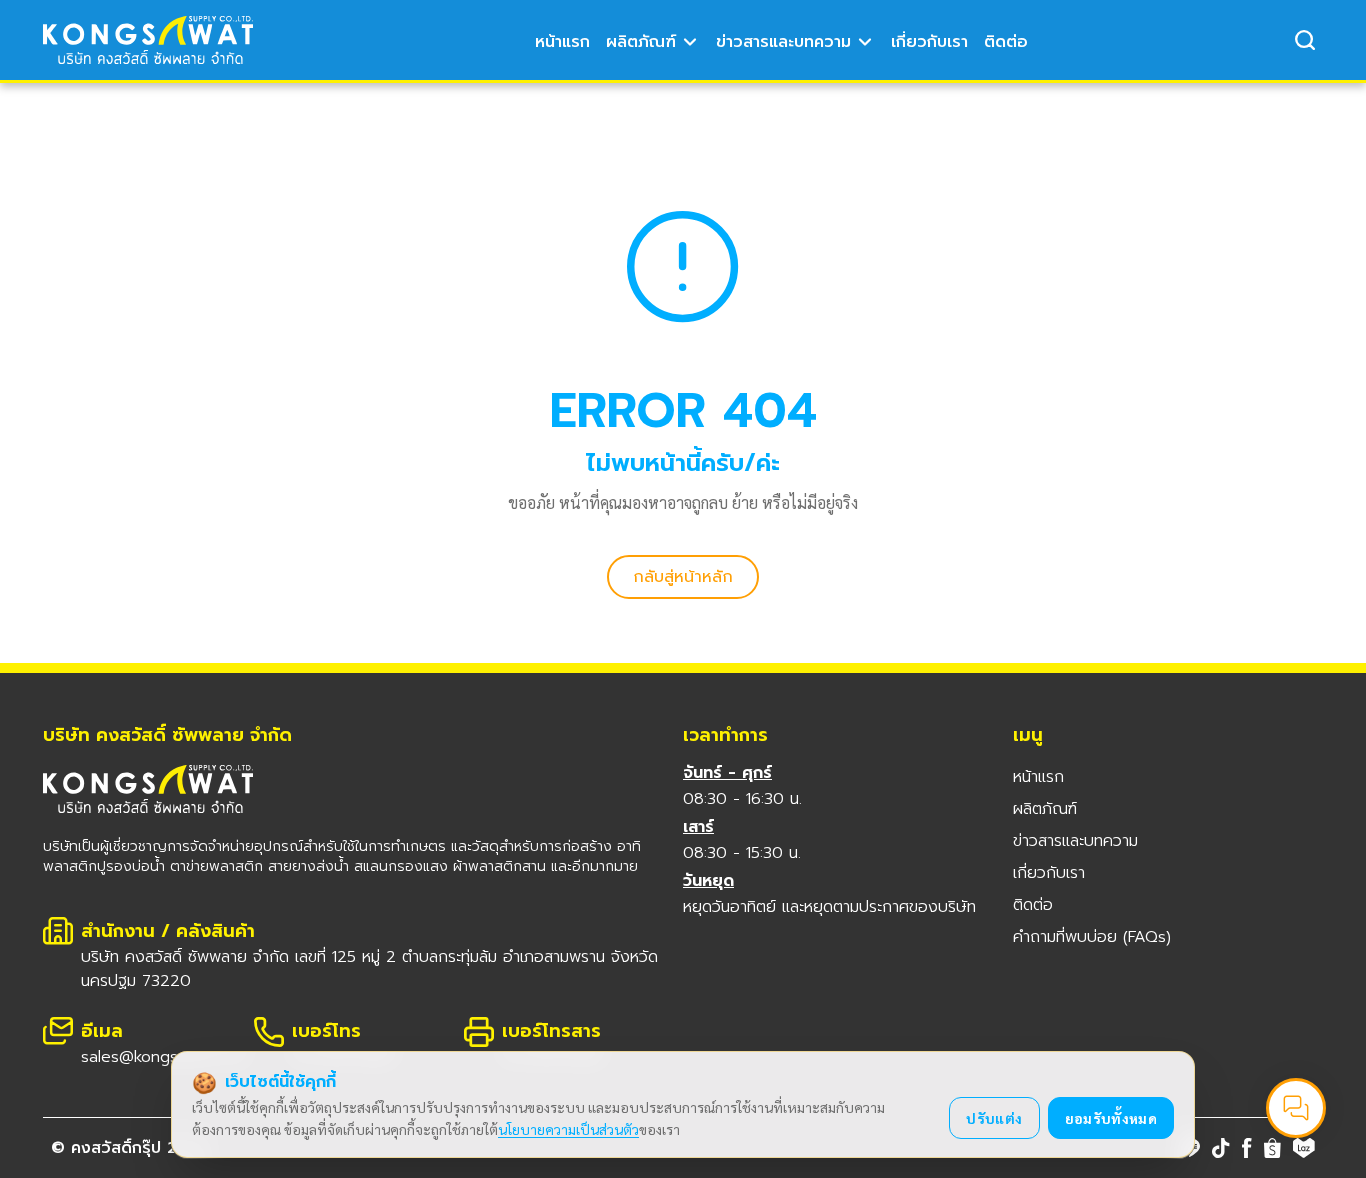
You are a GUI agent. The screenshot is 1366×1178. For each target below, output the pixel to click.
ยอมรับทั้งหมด (1111, 1118)
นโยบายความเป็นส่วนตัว (568, 1129)
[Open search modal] (1305, 40)
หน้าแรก (562, 42)
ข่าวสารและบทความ (783, 42)
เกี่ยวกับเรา (929, 42)
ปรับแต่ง (994, 1118)
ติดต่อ (1006, 42)
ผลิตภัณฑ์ (641, 42)
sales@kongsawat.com (164, 1057)
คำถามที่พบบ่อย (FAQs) (1092, 937)
